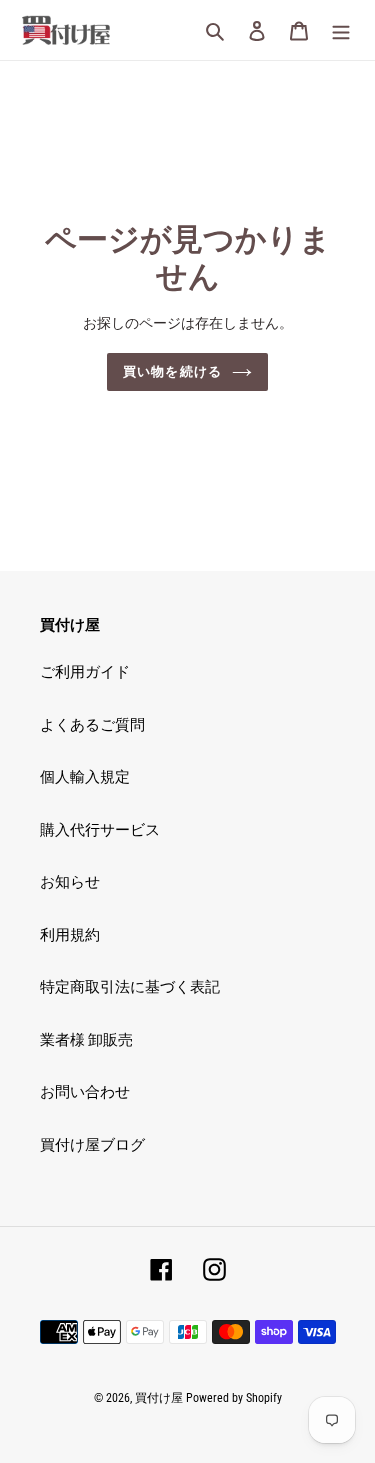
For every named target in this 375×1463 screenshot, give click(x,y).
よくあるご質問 (92, 725)
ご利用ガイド (85, 672)
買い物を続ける (172, 371)
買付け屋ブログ (92, 1145)
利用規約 (70, 935)
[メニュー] (341, 30)
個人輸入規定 (85, 777)
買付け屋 (159, 1398)
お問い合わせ (85, 1092)
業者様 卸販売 (86, 1040)
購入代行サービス (100, 830)
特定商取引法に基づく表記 (130, 987)
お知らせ (70, 882)
